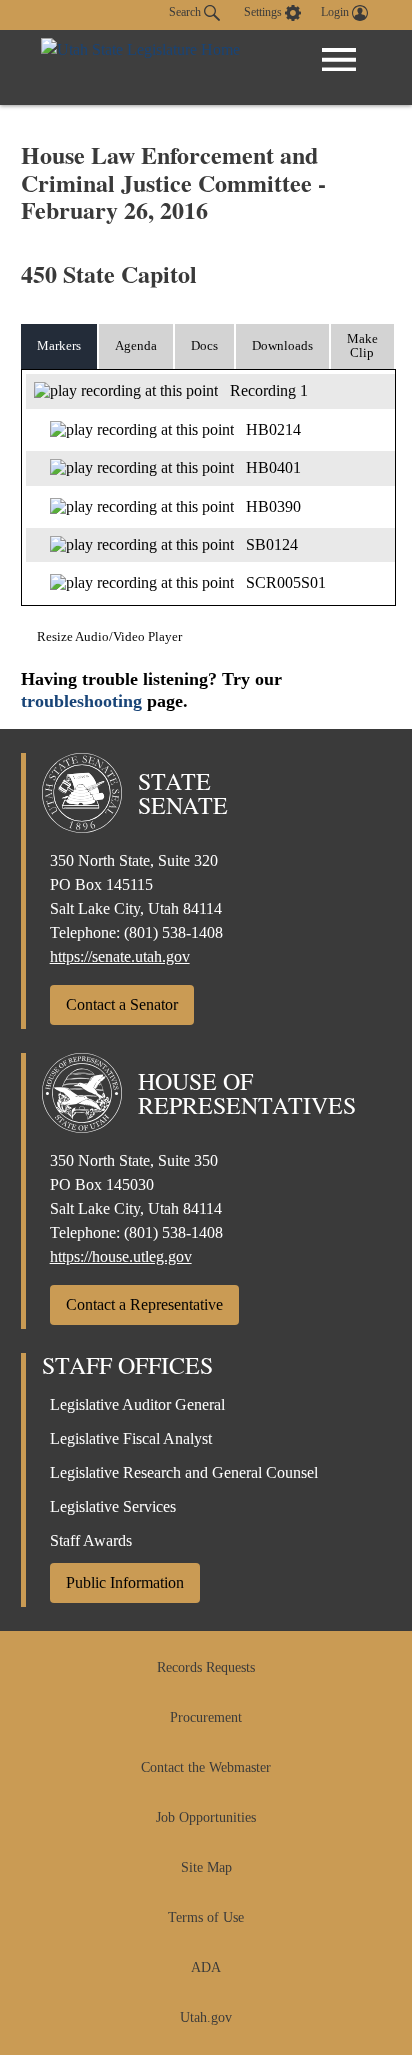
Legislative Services (113, 1506)
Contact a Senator (122, 1004)
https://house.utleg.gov (121, 1256)
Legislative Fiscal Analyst (131, 1438)
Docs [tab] (204, 345)
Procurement (206, 1717)
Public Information (125, 1582)
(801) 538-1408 (173, 932)
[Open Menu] (339, 60)
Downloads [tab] (282, 345)
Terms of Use (206, 1917)
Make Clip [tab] (362, 346)
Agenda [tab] (136, 345)
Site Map (206, 1867)
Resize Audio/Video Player (109, 636)
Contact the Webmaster (206, 1767)
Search (186, 12)
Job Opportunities (206, 1817)
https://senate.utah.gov (120, 956)
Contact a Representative (144, 1304)
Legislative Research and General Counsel (184, 1472)
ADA (206, 1967)
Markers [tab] (59, 345)
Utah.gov (206, 2017)
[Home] (140, 67)
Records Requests (206, 1667)
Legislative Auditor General (137, 1404)
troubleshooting (81, 701)
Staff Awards (91, 1540)
